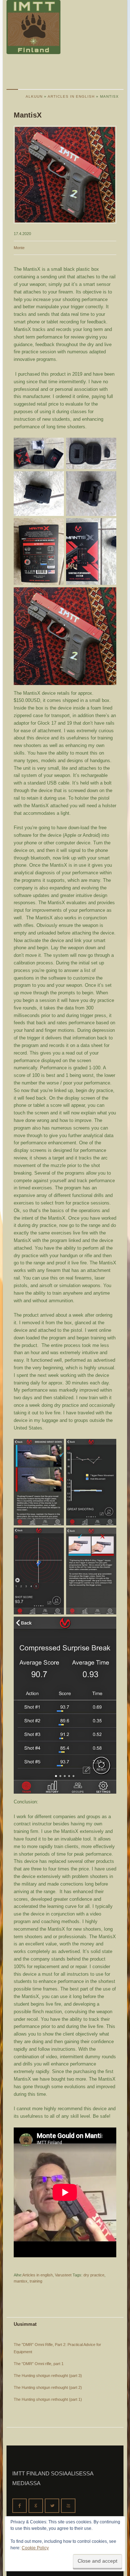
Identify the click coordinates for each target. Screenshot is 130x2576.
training (36, 2281)
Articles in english (38, 2275)
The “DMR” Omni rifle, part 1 (39, 2364)
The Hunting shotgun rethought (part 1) (48, 2399)
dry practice (94, 2275)
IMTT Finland (34, 27)
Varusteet (63, 2275)
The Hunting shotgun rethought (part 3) (48, 2376)
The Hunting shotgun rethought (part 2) (48, 2387)
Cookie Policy (35, 2548)
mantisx (21, 2281)
